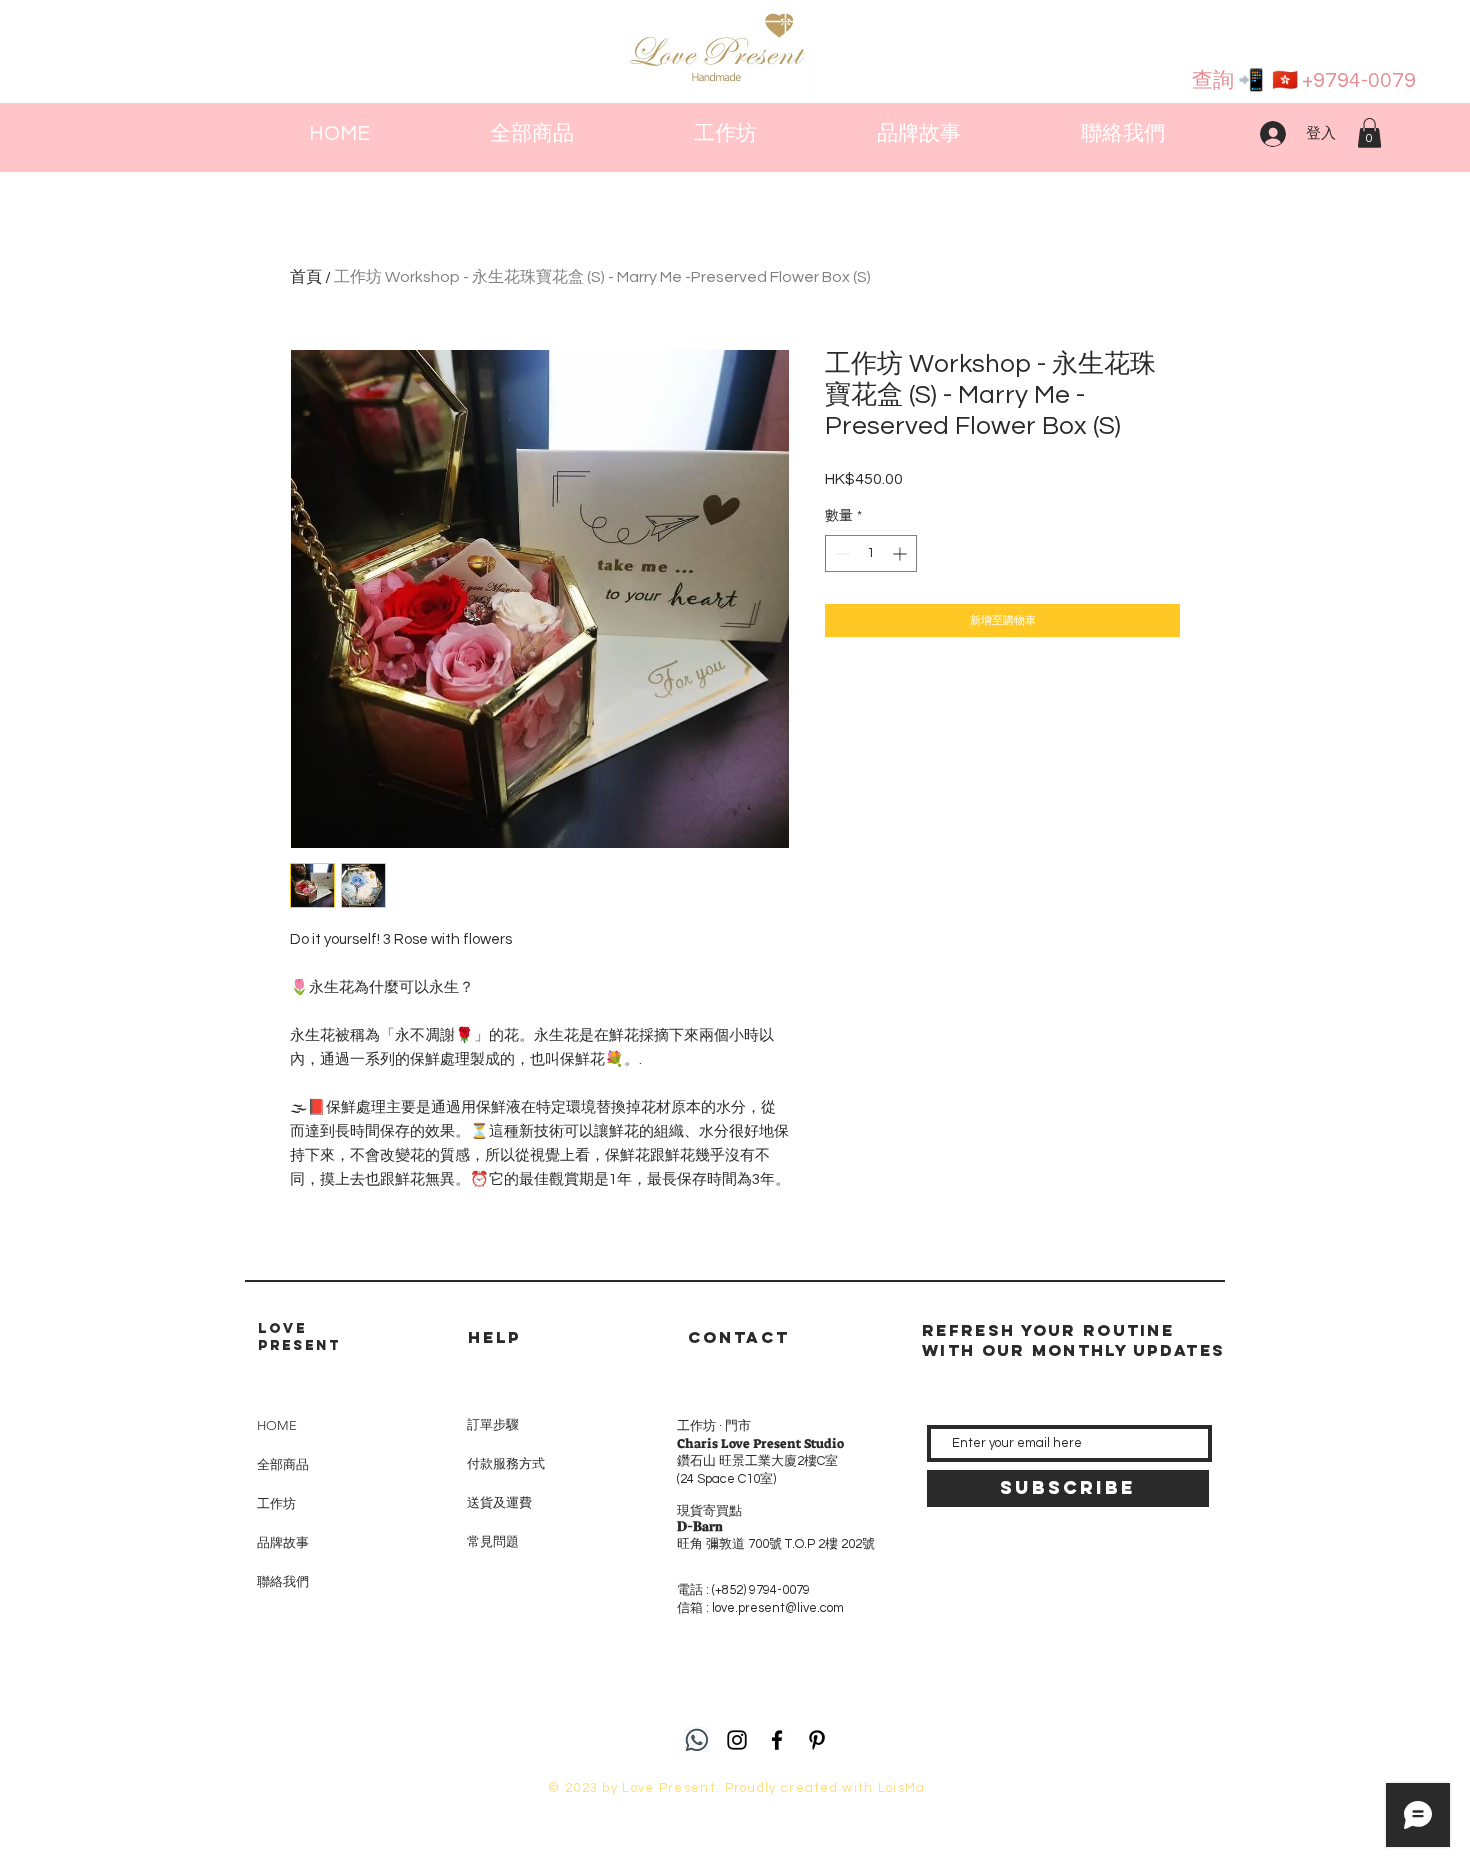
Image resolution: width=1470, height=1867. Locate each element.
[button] (1369, 133)
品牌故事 (283, 1542)
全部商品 (283, 1464)
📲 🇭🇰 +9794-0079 (1325, 80)
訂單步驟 (493, 1425)
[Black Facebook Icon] (777, 1740)
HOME (277, 1425)
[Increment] (901, 553)
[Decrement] (840, 553)
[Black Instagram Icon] (737, 1740)
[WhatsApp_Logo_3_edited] (697, 1740)
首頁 (306, 277)
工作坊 (276, 1503)
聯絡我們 (283, 1581)
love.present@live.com (778, 1608)
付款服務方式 (506, 1464)
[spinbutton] (871, 553)
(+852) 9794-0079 (761, 1590)
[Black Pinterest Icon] (817, 1740)
